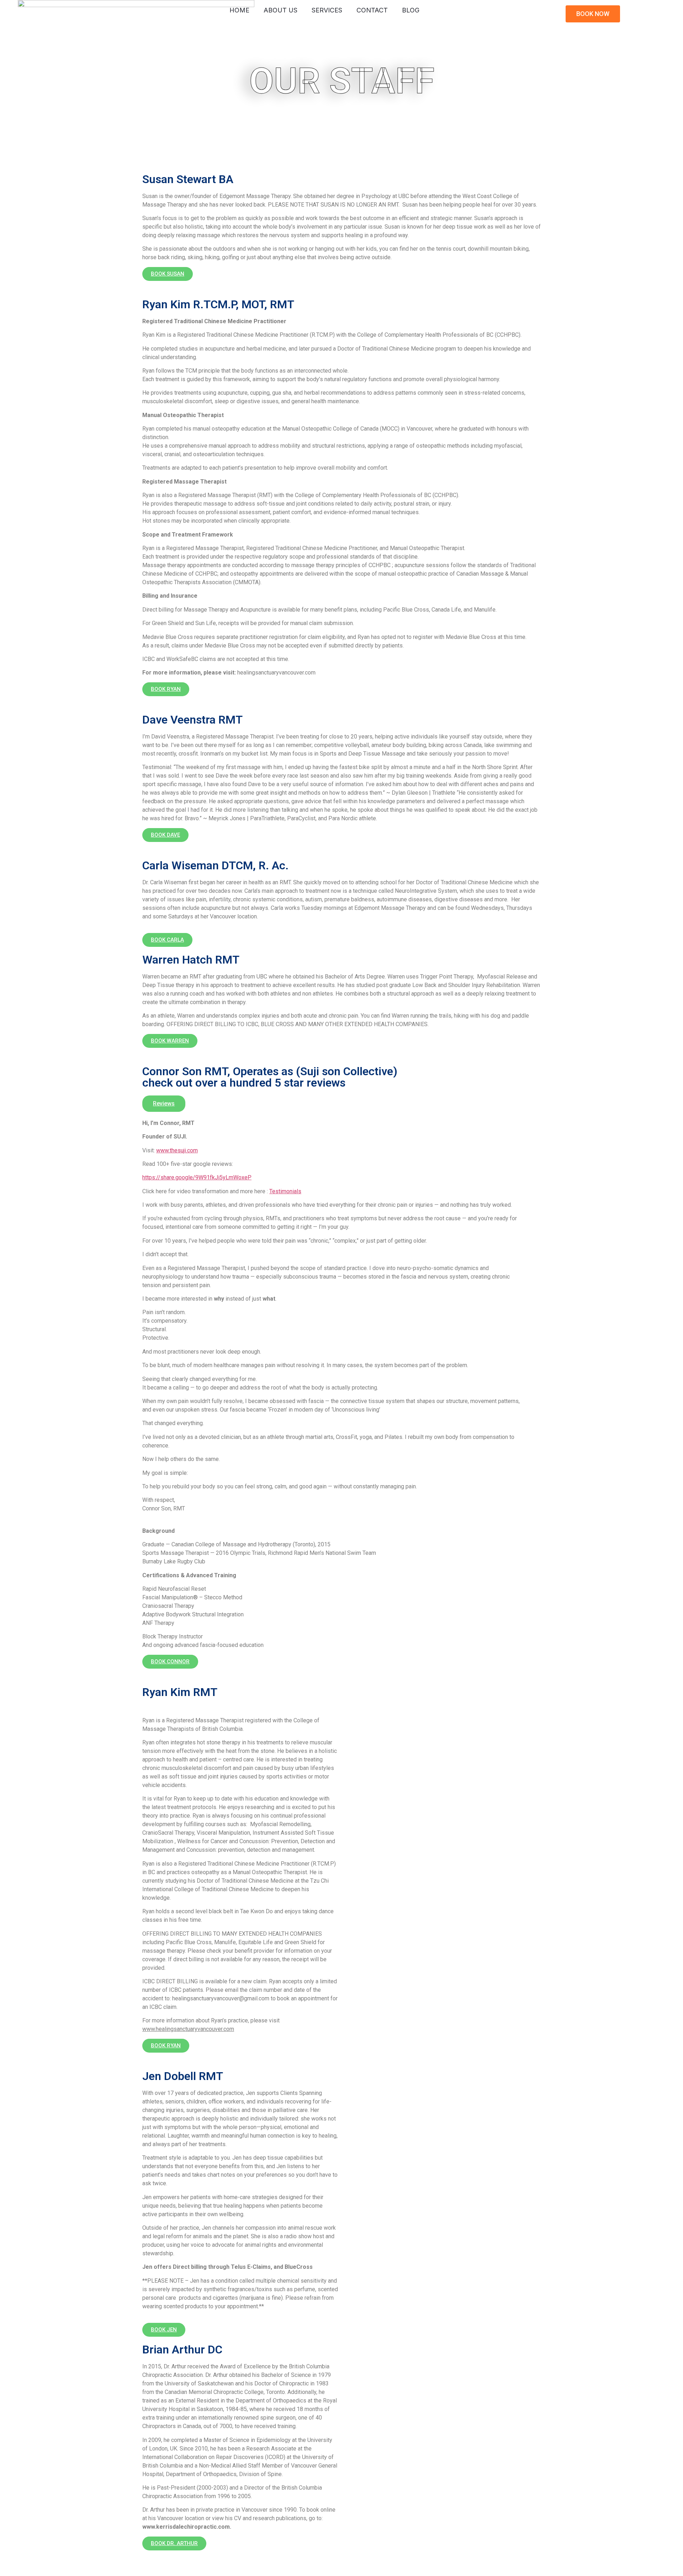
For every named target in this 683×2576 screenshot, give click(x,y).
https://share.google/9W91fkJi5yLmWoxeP (197, 1177)
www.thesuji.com (177, 1150)
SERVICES (327, 10)
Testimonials (285, 1191)
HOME (239, 10)
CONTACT (372, 10)
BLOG (411, 10)
